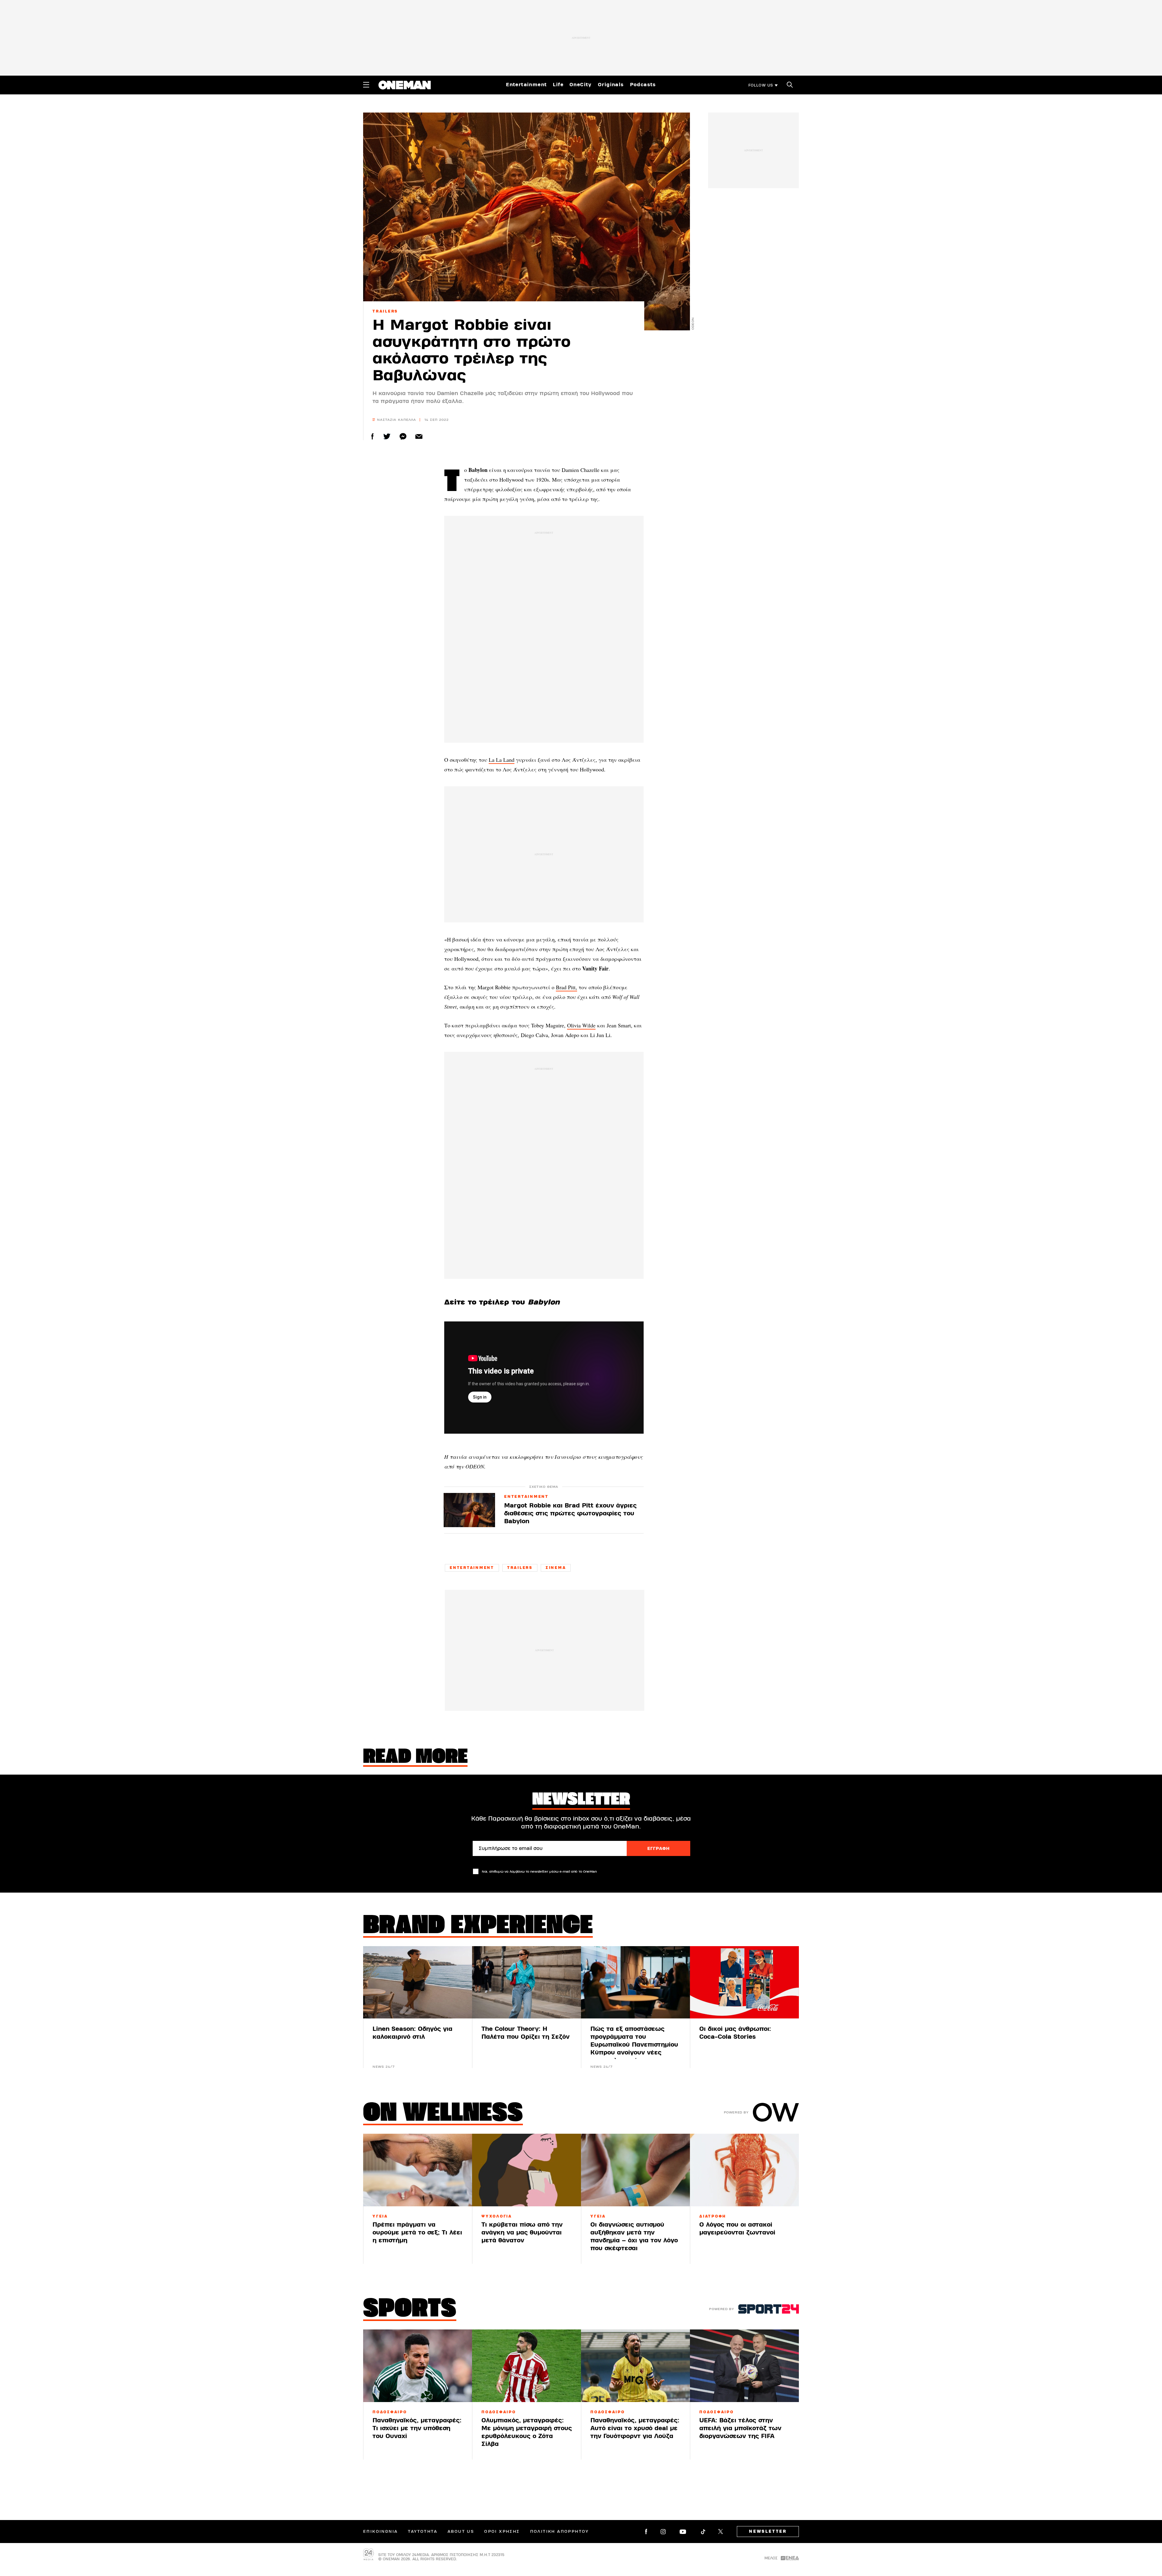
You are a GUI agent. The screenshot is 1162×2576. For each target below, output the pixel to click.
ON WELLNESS (443, 2114)
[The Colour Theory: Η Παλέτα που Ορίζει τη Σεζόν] (527, 1982)
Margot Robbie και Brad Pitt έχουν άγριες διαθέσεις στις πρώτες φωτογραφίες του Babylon (570, 1513)
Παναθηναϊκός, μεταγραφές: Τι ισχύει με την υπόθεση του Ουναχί (417, 2428)
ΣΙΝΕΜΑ (556, 1568)
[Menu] (366, 85)
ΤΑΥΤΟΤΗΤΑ (423, 2532)
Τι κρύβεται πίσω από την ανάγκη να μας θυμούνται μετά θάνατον (522, 2232)
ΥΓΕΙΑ (380, 2216)
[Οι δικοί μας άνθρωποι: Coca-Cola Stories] (744, 1982)
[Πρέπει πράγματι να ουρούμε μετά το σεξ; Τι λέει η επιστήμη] (418, 2170)
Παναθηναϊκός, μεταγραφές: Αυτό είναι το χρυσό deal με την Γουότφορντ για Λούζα (635, 2428)
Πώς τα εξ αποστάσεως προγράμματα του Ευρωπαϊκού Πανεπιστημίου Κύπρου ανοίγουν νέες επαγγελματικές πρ (634, 2045)
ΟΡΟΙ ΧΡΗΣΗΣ (502, 2532)
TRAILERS (385, 311)
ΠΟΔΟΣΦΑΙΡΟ (390, 2412)
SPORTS (410, 2310)
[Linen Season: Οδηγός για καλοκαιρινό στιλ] (418, 1982)
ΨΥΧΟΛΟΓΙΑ (497, 2216)
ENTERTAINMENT (526, 1497)
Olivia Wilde (581, 1025)
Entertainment (526, 85)
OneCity (581, 85)
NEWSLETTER (768, 2532)
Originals (611, 85)
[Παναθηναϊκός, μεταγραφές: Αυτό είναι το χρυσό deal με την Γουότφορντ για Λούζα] (635, 2366)
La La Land (502, 760)
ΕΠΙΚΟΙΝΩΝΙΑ (380, 2532)
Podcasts (643, 85)
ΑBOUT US (461, 2532)
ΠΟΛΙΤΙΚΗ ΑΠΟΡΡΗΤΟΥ (560, 2532)
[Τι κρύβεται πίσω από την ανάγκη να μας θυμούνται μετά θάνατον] (527, 2170)
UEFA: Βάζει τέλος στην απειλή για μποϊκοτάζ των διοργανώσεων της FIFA (740, 2428)
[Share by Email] (419, 436)
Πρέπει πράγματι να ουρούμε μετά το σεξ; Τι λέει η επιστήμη (417, 2232)
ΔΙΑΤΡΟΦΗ (713, 2216)
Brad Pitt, (566, 987)
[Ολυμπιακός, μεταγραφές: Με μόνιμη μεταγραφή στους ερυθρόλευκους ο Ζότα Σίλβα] (527, 2366)
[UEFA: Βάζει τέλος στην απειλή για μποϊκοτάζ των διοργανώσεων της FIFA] (744, 2366)
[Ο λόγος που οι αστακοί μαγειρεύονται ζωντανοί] (744, 2170)
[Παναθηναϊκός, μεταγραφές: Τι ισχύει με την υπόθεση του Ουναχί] (418, 2366)
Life (558, 85)
